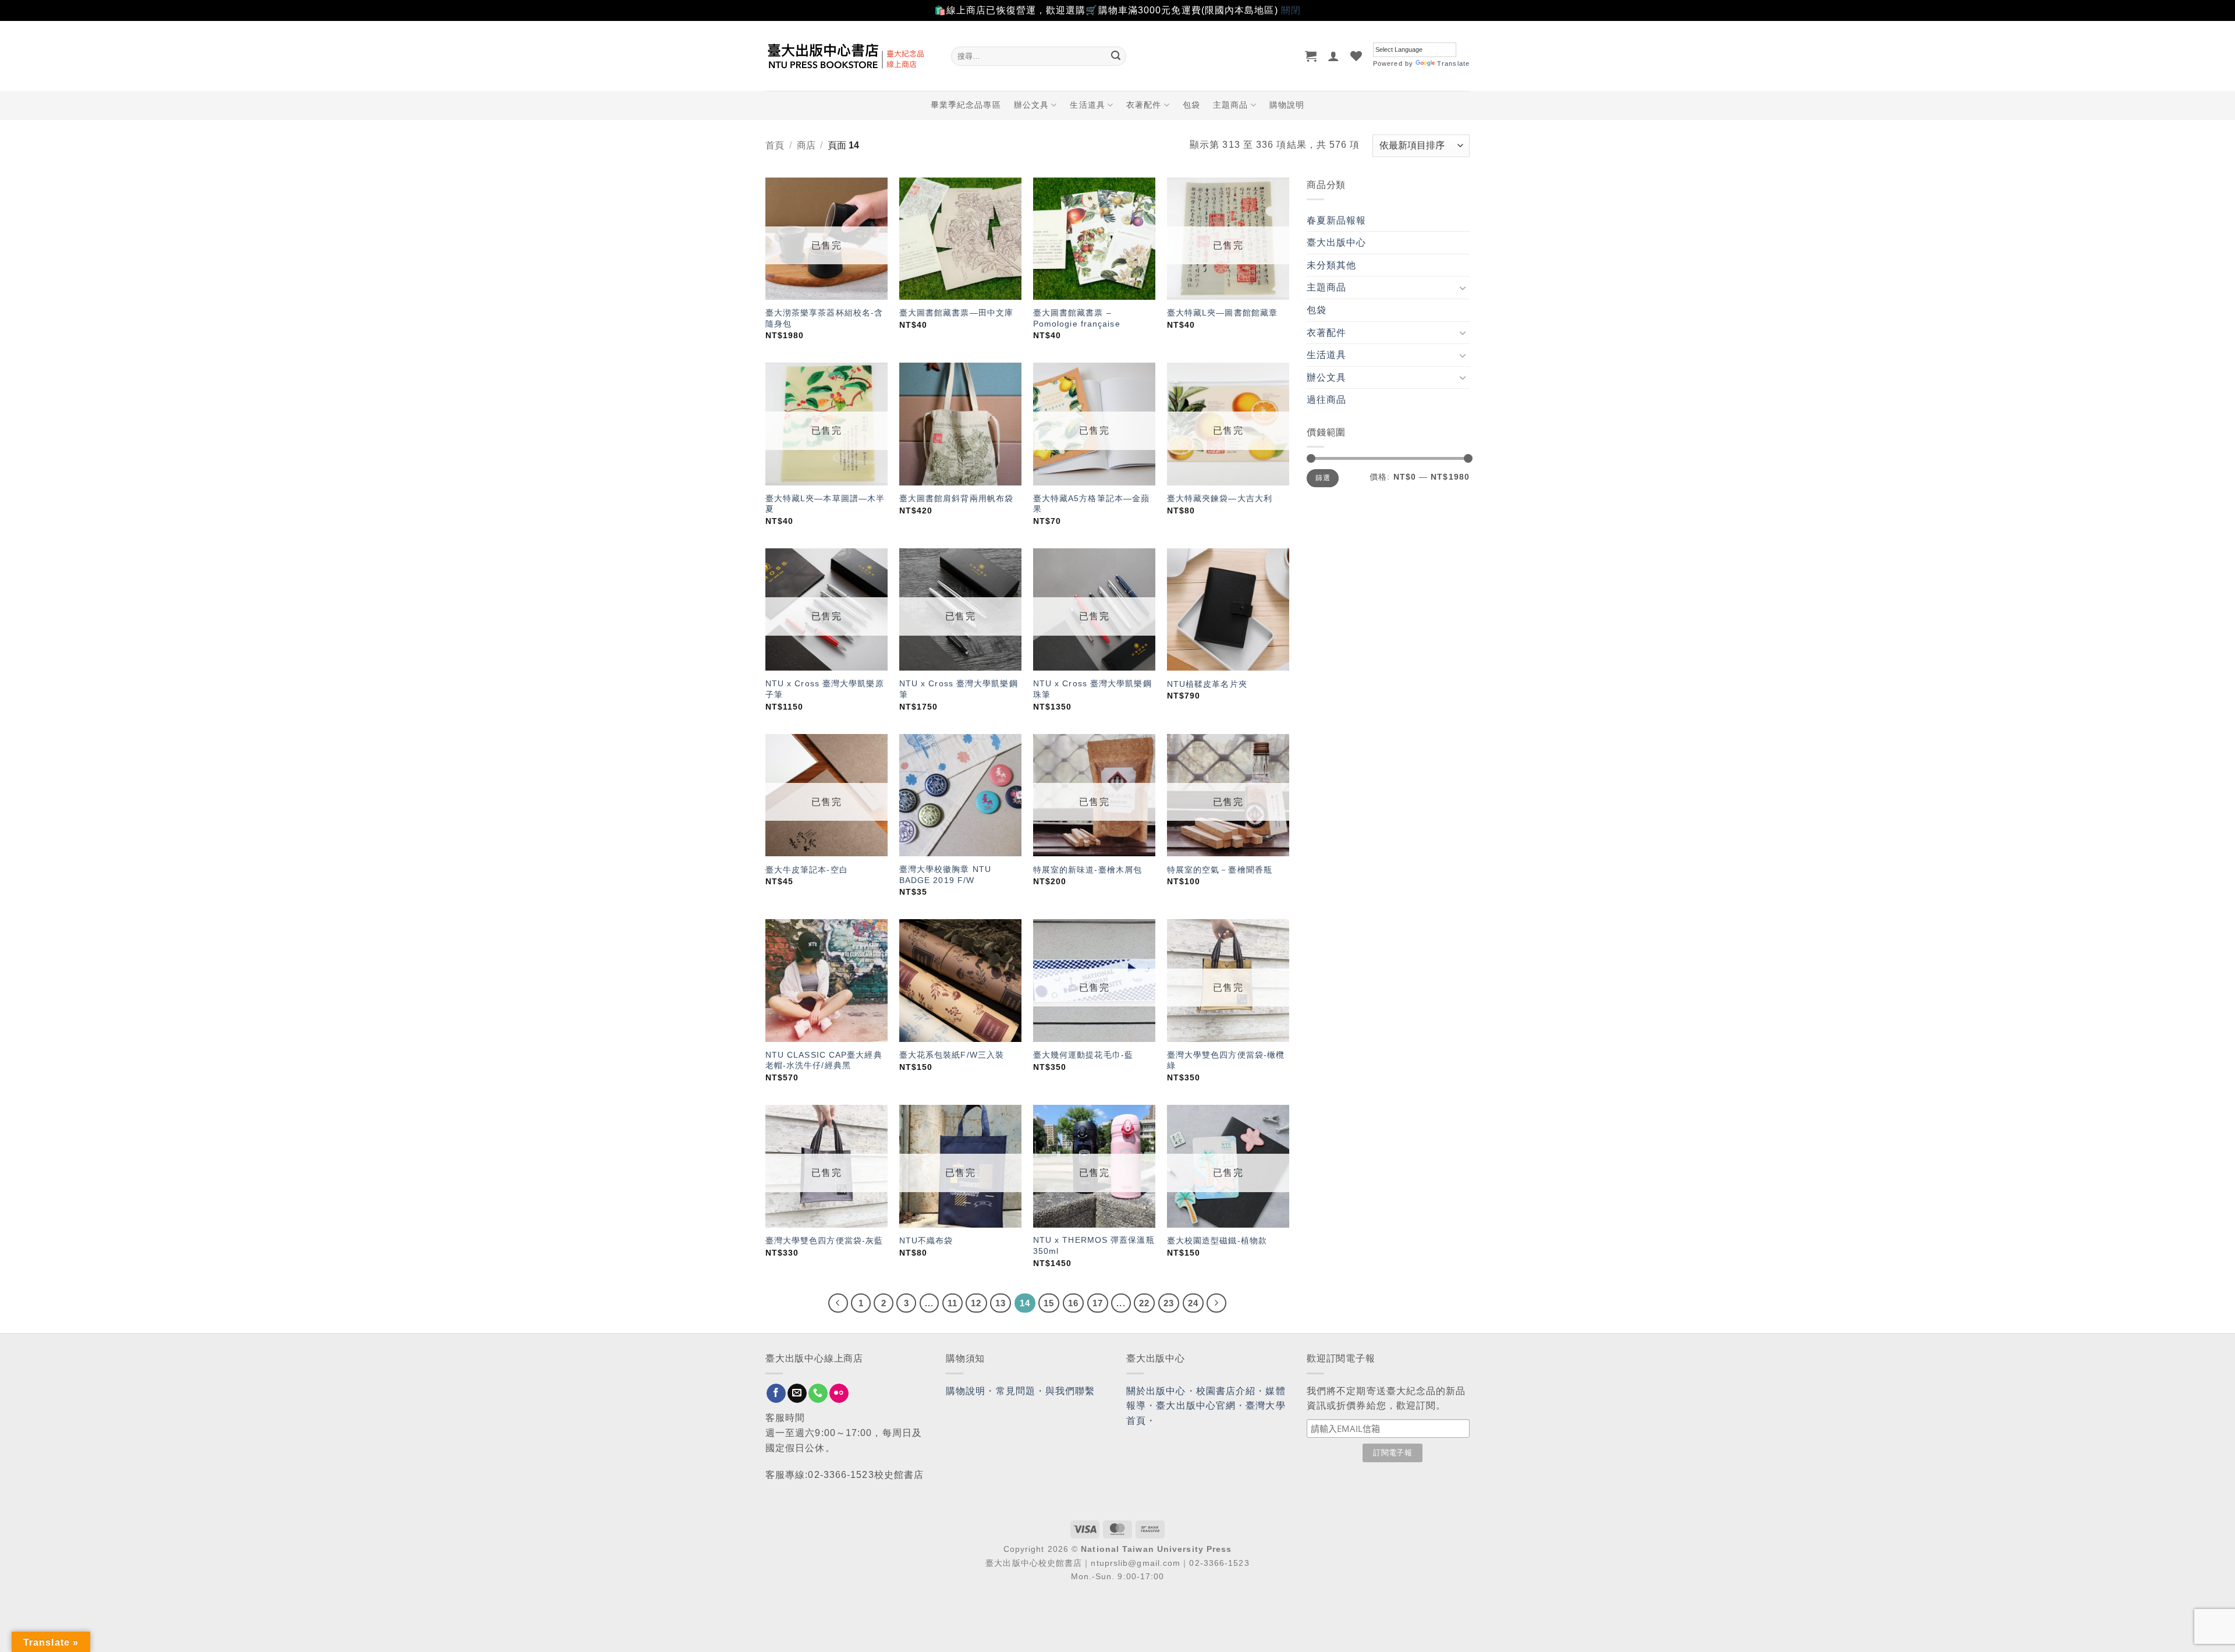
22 (1144, 1303)
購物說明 (1287, 105)
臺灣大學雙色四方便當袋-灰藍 (824, 1240)
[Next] (1216, 1303)
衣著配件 (1144, 105)
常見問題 (1016, 1391)
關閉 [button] (1291, 10)
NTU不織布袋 (926, 1240)
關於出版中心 (1156, 1391)
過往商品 (1326, 400)
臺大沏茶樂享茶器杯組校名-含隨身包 (824, 318)
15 (1049, 1303)
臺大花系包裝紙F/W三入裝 (952, 1055)
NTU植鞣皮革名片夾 (1207, 684)
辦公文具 (1031, 105)
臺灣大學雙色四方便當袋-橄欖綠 (1226, 1060)
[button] (1311, 56)
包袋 (1191, 105)
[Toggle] (1463, 288)
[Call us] (818, 1394)
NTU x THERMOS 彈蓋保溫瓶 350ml (1094, 1245)
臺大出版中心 (1337, 242)
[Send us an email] (797, 1394)
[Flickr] (839, 1394)
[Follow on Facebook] (776, 1394)
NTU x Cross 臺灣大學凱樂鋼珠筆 (1092, 689)
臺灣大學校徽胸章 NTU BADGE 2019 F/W (945, 875)
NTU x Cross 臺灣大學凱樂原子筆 (825, 689)
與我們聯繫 (1070, 1391)
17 (1098, 1303)
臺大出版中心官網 (1196, 1405)
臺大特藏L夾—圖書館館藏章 (1222, 313)
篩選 (1323, 478)
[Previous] (838, 1303)
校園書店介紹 (1226, 1391)
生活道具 (1087, 105)
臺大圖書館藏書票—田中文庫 (956, 313)
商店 (806, 145)
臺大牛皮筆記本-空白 (807, 870)
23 (1169, 1303)
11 (952, 1303)
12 (976, 1303)
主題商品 (1230, 105)
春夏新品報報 (1337, 220)
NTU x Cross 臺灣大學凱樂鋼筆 (959, 689)
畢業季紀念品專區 (966, 105)
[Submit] (1116, 56)
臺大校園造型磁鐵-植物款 (1217, 1240)
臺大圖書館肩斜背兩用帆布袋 (956, 498)
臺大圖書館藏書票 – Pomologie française (1077, 318)
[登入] (1334, 56)
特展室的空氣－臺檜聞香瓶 (1220, 870)
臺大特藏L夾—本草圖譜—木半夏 (825, 504)
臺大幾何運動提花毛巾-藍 (1083, 1055)
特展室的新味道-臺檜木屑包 (1088, 870)
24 (1193, 1303)
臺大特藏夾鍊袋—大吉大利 (1220, 498)
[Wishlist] (1356, 56)
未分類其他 (1332, 265)
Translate (1453, 63)
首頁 (775, 145)
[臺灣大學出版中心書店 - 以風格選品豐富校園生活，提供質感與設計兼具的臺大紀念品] (849, 56)
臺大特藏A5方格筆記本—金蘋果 (1091, 504)
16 (1073, 1303)
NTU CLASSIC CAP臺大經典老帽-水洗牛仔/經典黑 (824, 1060)
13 (1001, 1303)
